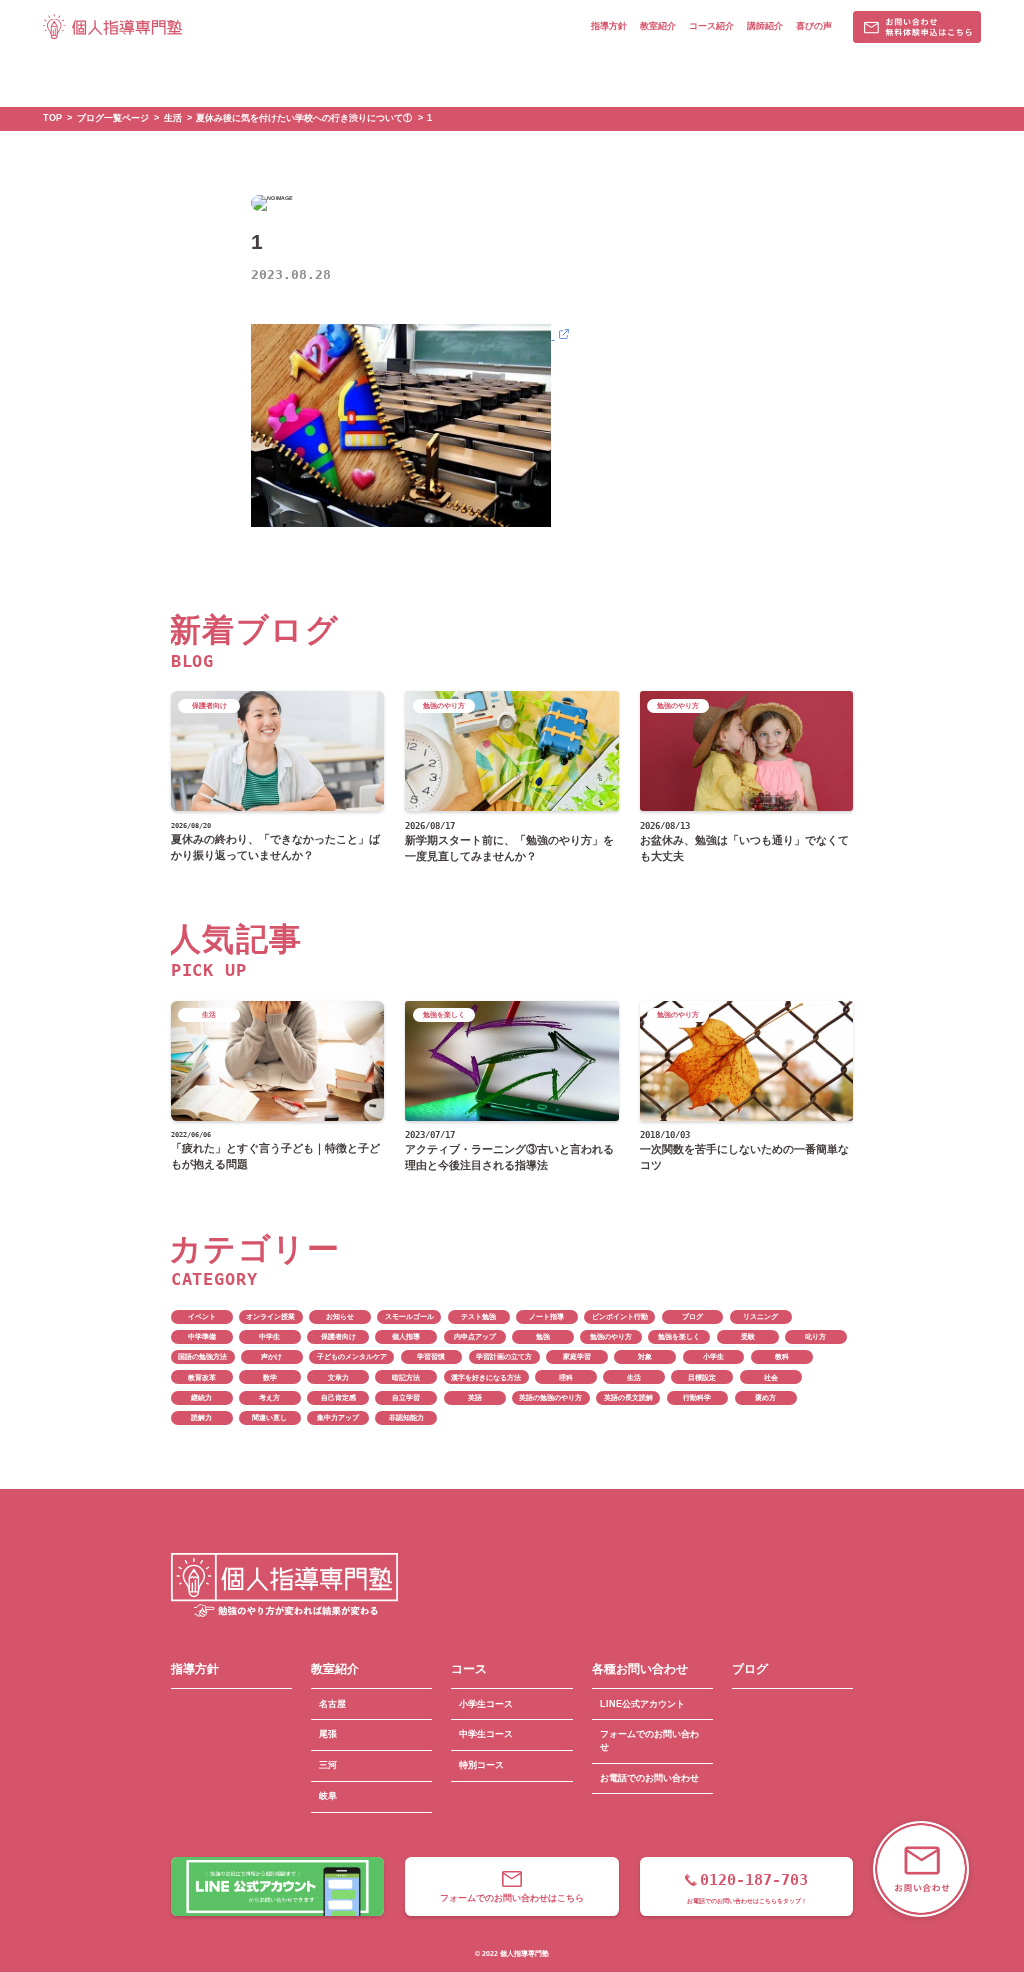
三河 (328, 1765)
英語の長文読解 (628, 1397)
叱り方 (815, 1336)
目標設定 (702, 1377)
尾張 (328, 1734)
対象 (645, 1356)
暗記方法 (406, 1377)
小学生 (713, 1356)
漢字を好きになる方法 (486, 1377)
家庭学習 (577, 1356)
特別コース (481, 1765)
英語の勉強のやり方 (550, 1397)
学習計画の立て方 (504, 1356)
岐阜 (328, 1796)
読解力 (201, 1417)
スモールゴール (409, 1316)
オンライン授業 (270, 1316)
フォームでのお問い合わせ (649, 1740)
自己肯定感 (338, 1397)
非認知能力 (406, 1417)
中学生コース (486, 1734)
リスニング (760, 1316)
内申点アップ (475, 1336)
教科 (782, 1356)
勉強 (543, 1336)
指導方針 (609, 26)
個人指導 (406, 1336)
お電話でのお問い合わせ (649, 1778)
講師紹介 (765, 26)
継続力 (201, 1397)
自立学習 (406, 1397)
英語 (475, 1397)
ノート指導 (546, 1316)
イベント (202, 1316)
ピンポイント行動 (620, 1316)
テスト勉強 (478, 1316)
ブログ (692, 1316)
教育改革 (202, 1377)
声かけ (271, 1356)
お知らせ (340, 1316)
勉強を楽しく (679, 1336)
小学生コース (486, 1704)
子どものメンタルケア (352, 1356)
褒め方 (765, 1397)
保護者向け (338, 1336)
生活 (634, 1377)
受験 (748, 1336)
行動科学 (697, 1397)
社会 (771, 1377)
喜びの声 (814, 26)
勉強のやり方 (611, 1336)
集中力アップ (338, 1417)
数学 (270, 1377)
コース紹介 (711, 26)
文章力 (338, 1377)
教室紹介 (658, 26)
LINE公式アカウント (642, 1704)
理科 (566, 1377)
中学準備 (202, 1336)
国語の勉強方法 (202, 1356)
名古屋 (332, 1704)
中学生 (269, 1336)
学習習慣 (431, 1356)
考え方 (269, 1397)
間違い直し (269, 1417)
